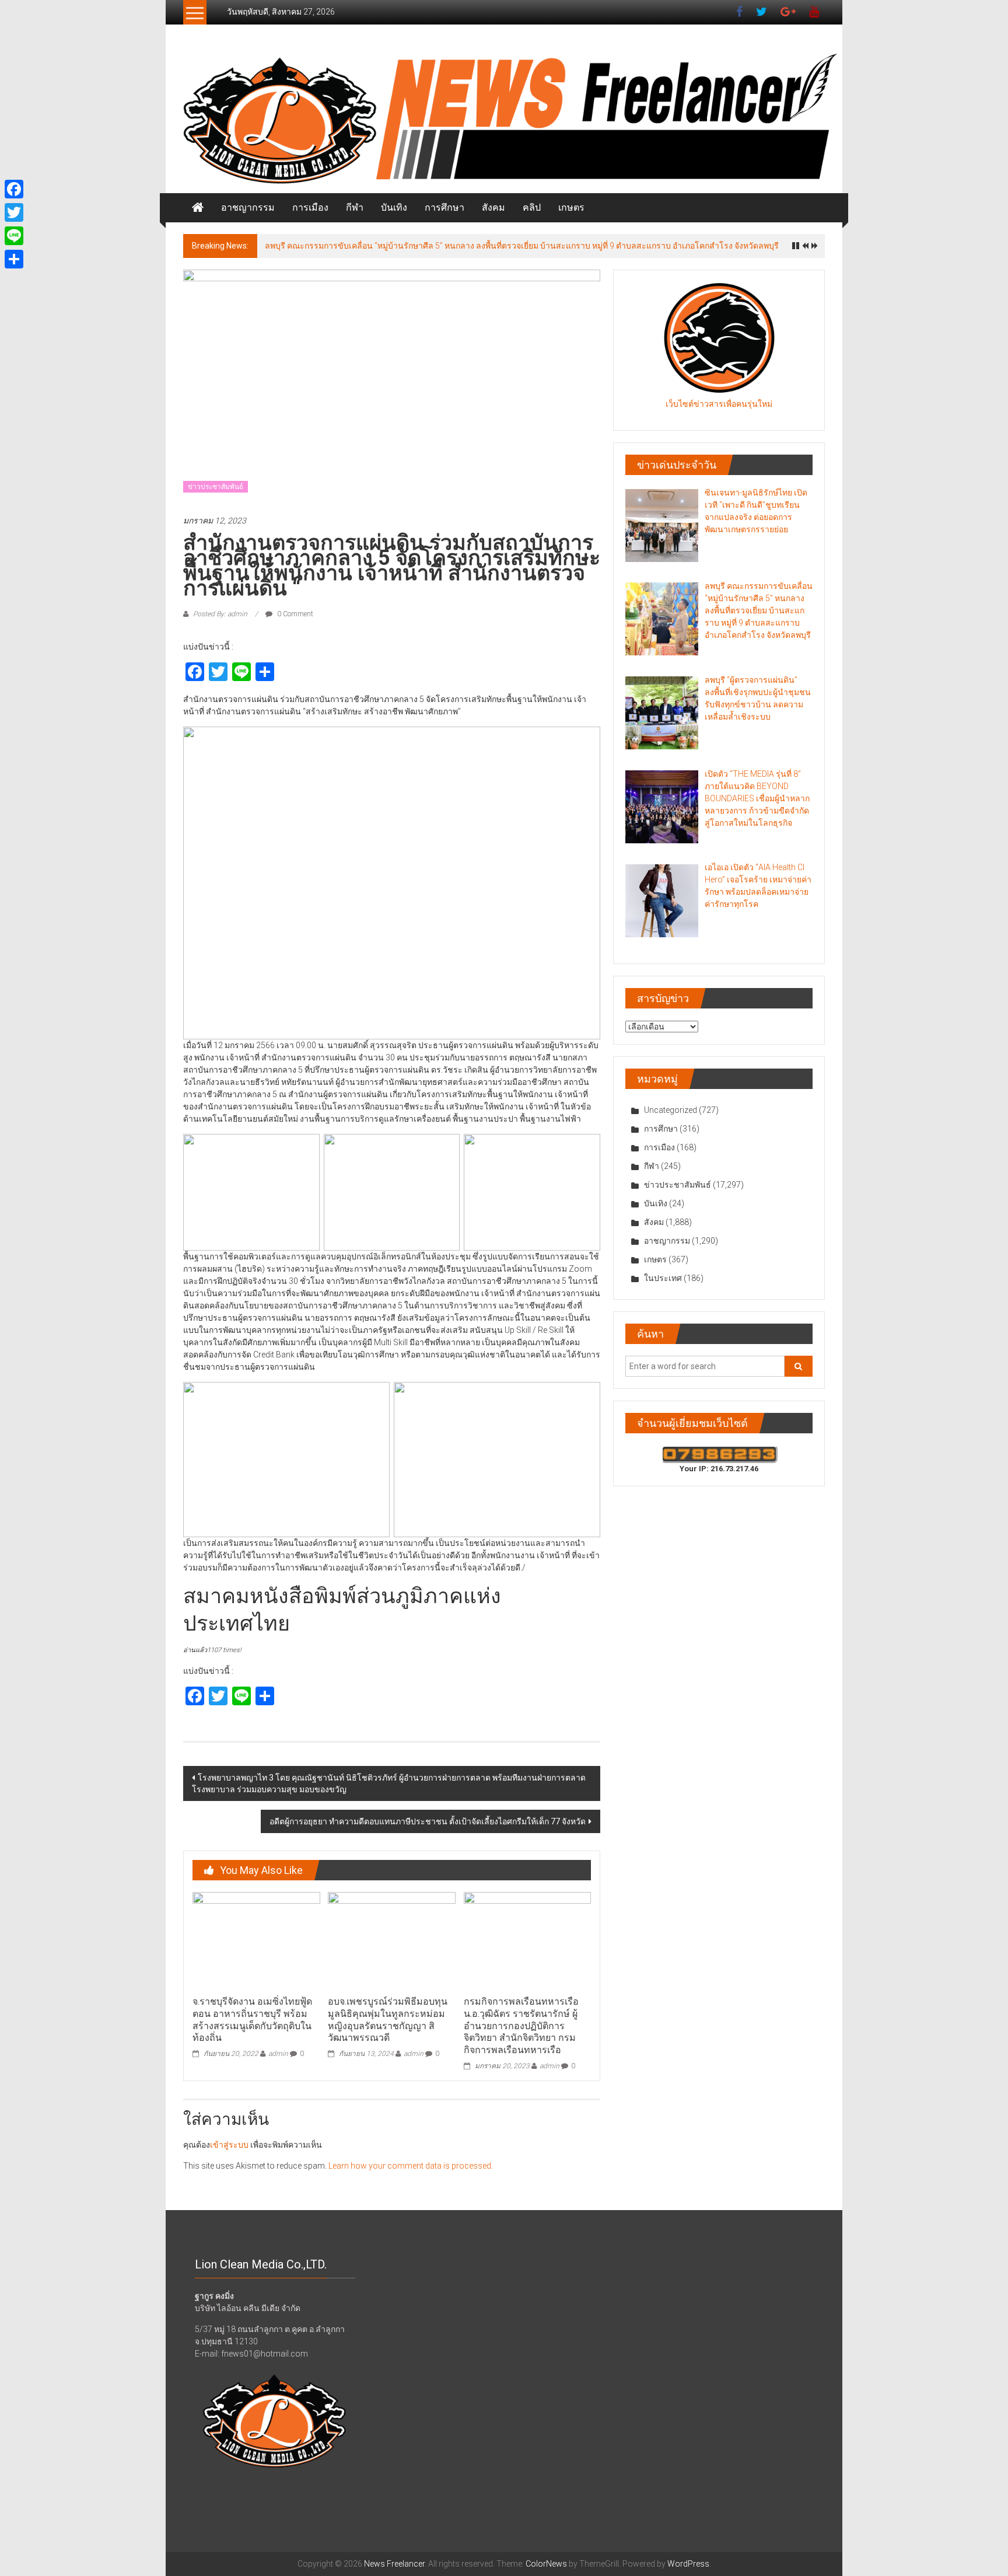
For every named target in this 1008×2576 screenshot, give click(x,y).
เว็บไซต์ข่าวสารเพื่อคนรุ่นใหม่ (719, 404)
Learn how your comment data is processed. (411, 2166)
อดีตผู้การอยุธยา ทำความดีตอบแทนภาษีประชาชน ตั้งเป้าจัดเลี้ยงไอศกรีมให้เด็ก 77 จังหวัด (428, 1821)
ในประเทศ (663, 1278)
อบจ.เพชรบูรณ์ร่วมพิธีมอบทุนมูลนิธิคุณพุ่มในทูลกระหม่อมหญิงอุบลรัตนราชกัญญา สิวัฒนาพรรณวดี (388, 2020)
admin (278, 2054)
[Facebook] (14, 189)
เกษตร (571, 207)
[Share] (14, 259)
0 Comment (294, 614)
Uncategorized (671, 1110)
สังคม (494, 207)
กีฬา (355, 207)
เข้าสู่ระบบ (229, 2145)
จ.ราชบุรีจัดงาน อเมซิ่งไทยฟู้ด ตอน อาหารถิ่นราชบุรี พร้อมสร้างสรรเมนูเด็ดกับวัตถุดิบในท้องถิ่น (252, 2020)
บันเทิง (394, 207)
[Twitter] (14, 212)
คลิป (532, 207)
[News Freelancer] (504, 121)
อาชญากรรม (248, 207)
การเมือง (310, 207)
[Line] (14, 236)
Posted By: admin (220, 614)
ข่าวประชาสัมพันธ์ (216, 487)
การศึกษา (444, 207)
